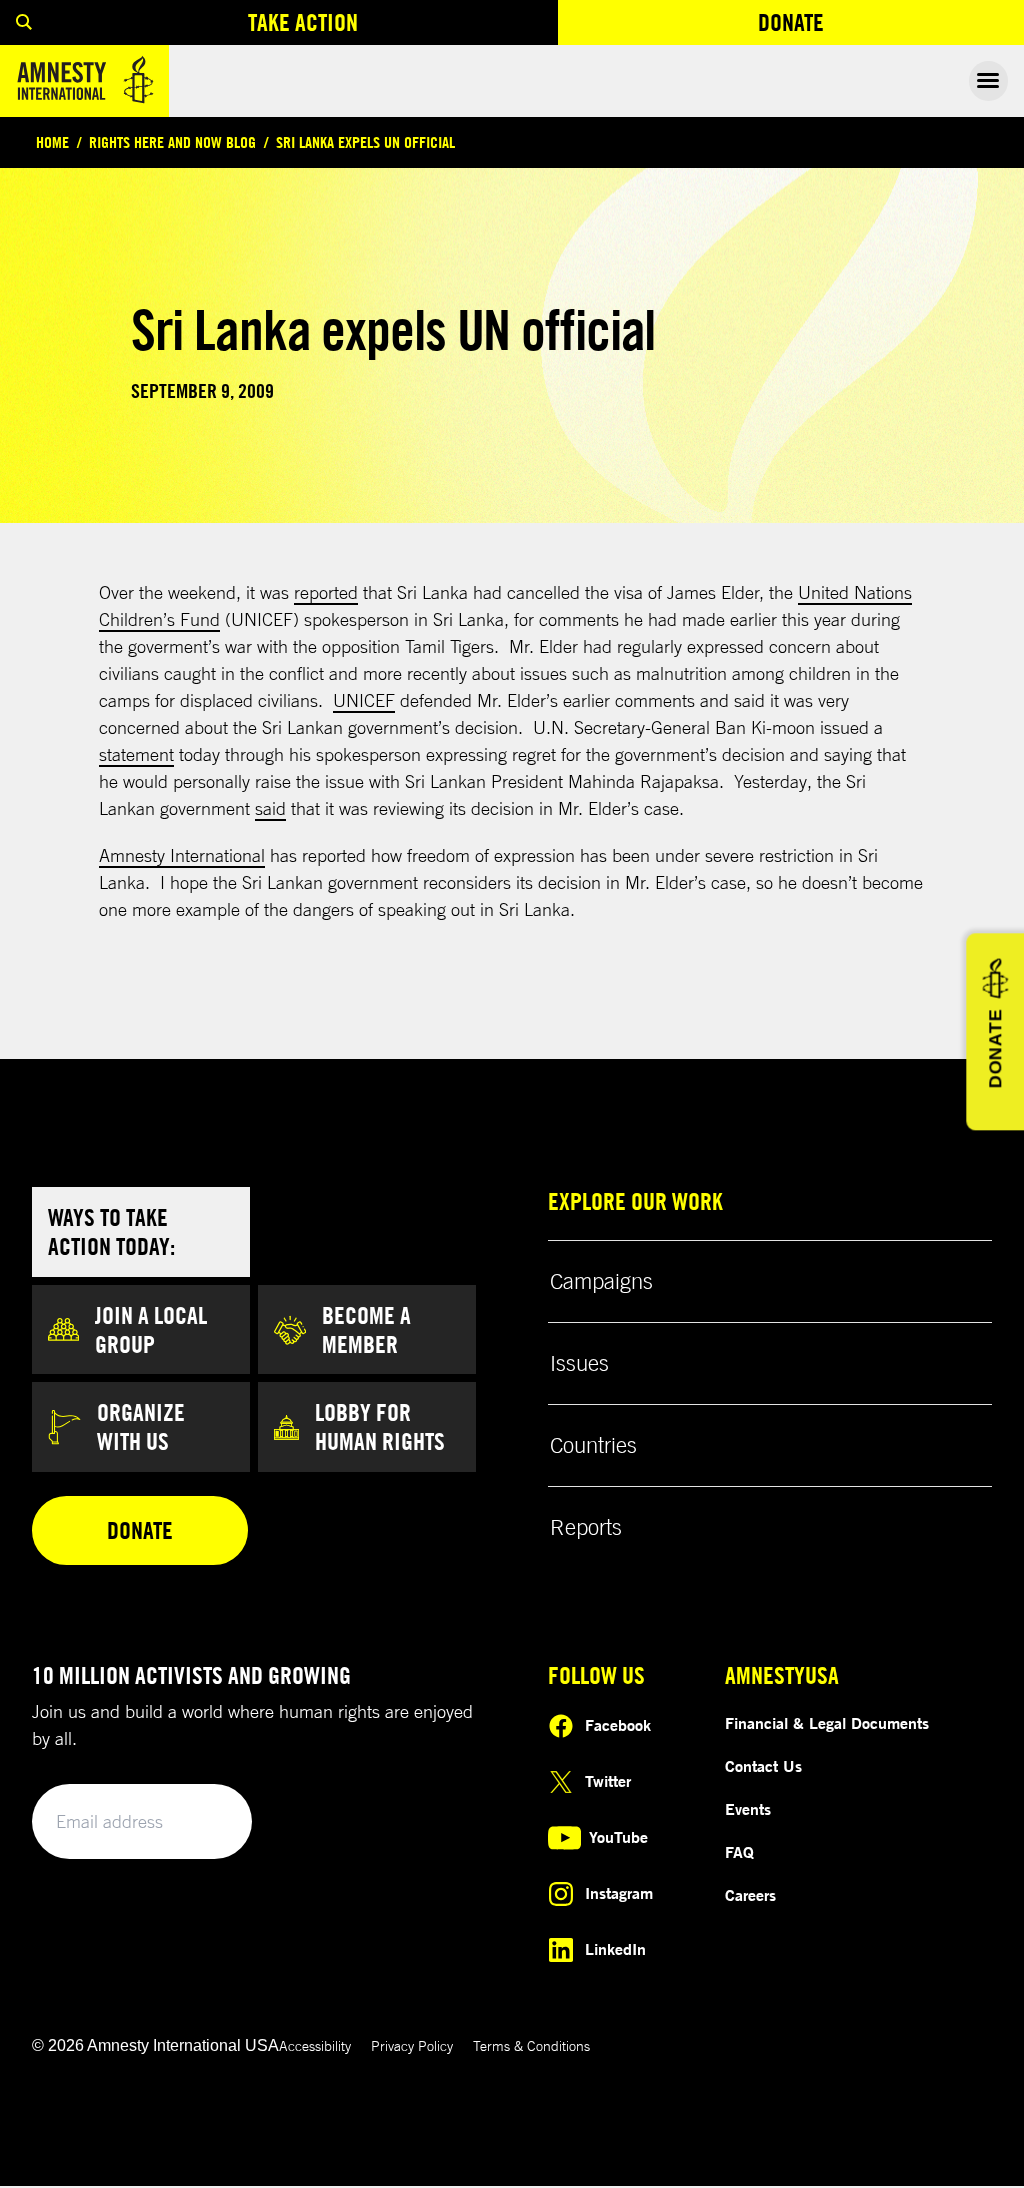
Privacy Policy (412, 2045)
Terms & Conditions (531, 2045)
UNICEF (364, 700)
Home (52, 142)
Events (748, 1809)
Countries (593, 1445)
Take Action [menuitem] (303, 22)
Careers (750, 1895)
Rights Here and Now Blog (172, 142)
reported (326, 592)
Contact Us (763, 1766)
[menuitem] (24, 22)
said (270, 808)
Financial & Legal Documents (827, 1723)
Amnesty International (182, 855)
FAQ (739, 1852)
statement (136, 754)
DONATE (995, 1048)
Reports (586, 1527)
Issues (579, 1363)
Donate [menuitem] (864, 26)
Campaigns (601, 1281)
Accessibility (315, 2045)
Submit (202, 1822)
